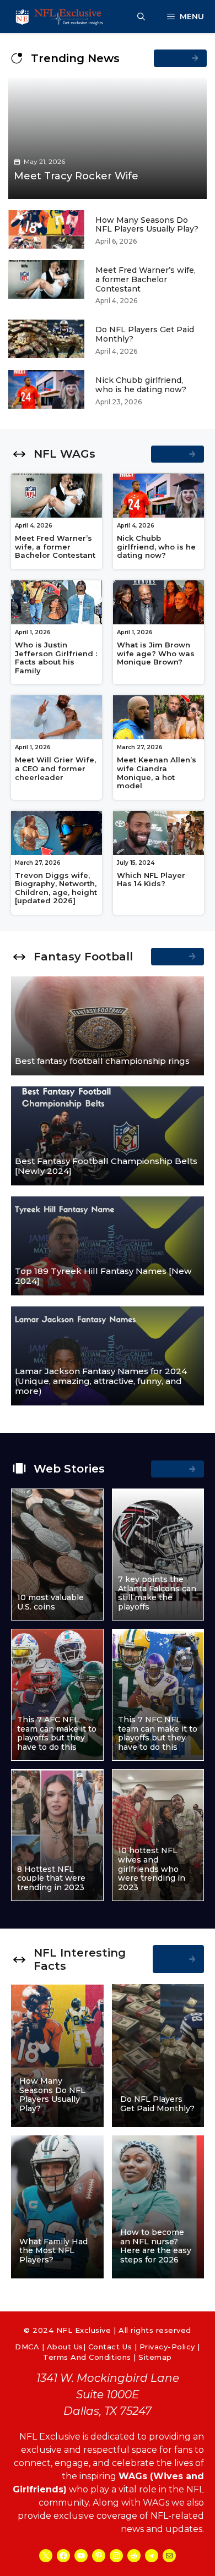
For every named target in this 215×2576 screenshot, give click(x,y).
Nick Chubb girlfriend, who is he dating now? (141, 385)
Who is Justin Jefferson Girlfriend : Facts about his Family (56, 658)
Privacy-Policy (167, 2347)
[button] (141, 17)
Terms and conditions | (91, 2357)
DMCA (27, 2347)
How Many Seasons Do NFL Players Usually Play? (147, 225)
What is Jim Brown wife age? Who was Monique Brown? (156, 653)
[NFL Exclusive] (61, 17)
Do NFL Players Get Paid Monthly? (145, 334)
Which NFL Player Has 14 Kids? (151, 880)
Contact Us (110, 2347)
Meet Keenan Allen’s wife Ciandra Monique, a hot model (157, 773)
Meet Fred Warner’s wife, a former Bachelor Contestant (146, 279)
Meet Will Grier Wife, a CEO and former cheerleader (55, 768)
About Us (65, 2347)
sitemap (155, 2357)
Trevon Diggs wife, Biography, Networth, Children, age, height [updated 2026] (56, 888)
